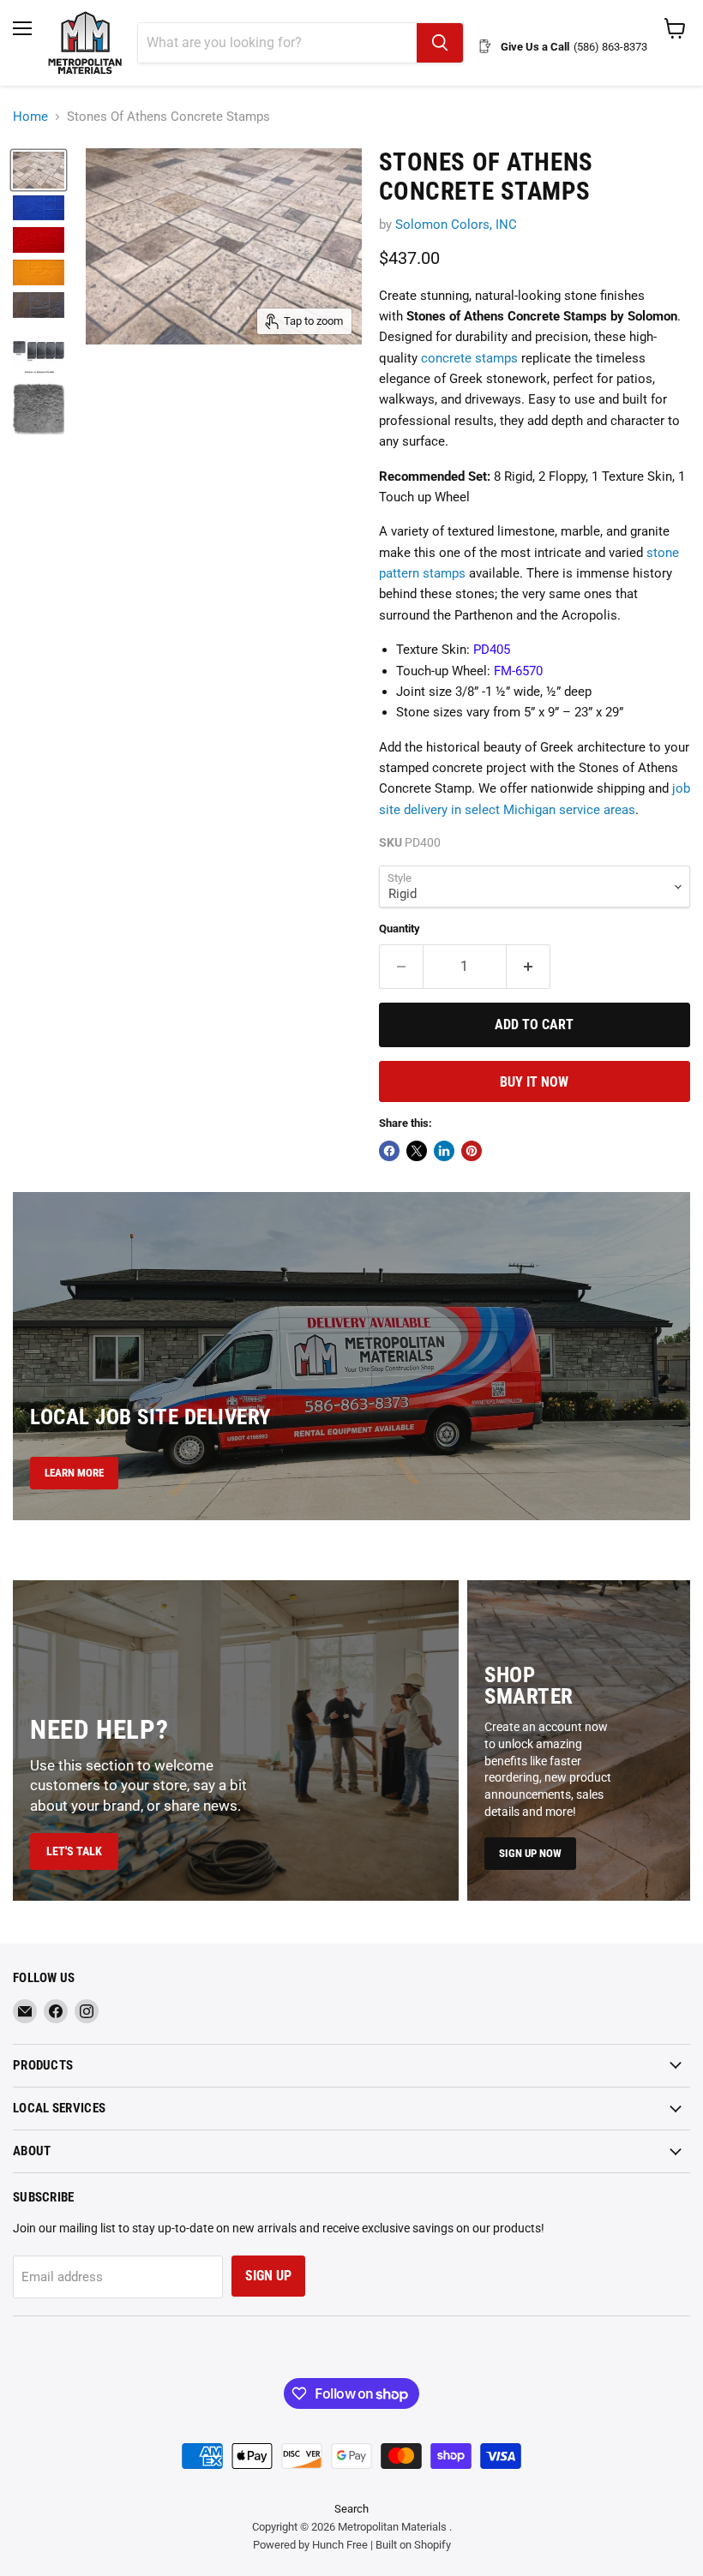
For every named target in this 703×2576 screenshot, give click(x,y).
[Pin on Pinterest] (472, 1151)
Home (30, 117)
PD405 (492, 650)
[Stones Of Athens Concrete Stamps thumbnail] (39, 170)
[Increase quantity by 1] (529, 967)
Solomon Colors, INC (456, 225)
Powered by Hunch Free (310, 2545)
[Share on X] (417, 1151)
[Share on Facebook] (389, 1151)
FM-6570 (518, 671)
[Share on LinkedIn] (444, 1151)
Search (351, 2509)
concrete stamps (469, 358)
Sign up (268, 2276)
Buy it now (534, 1082)
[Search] (440, 43)
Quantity (400, 929)
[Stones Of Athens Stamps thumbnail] (39, 350)
